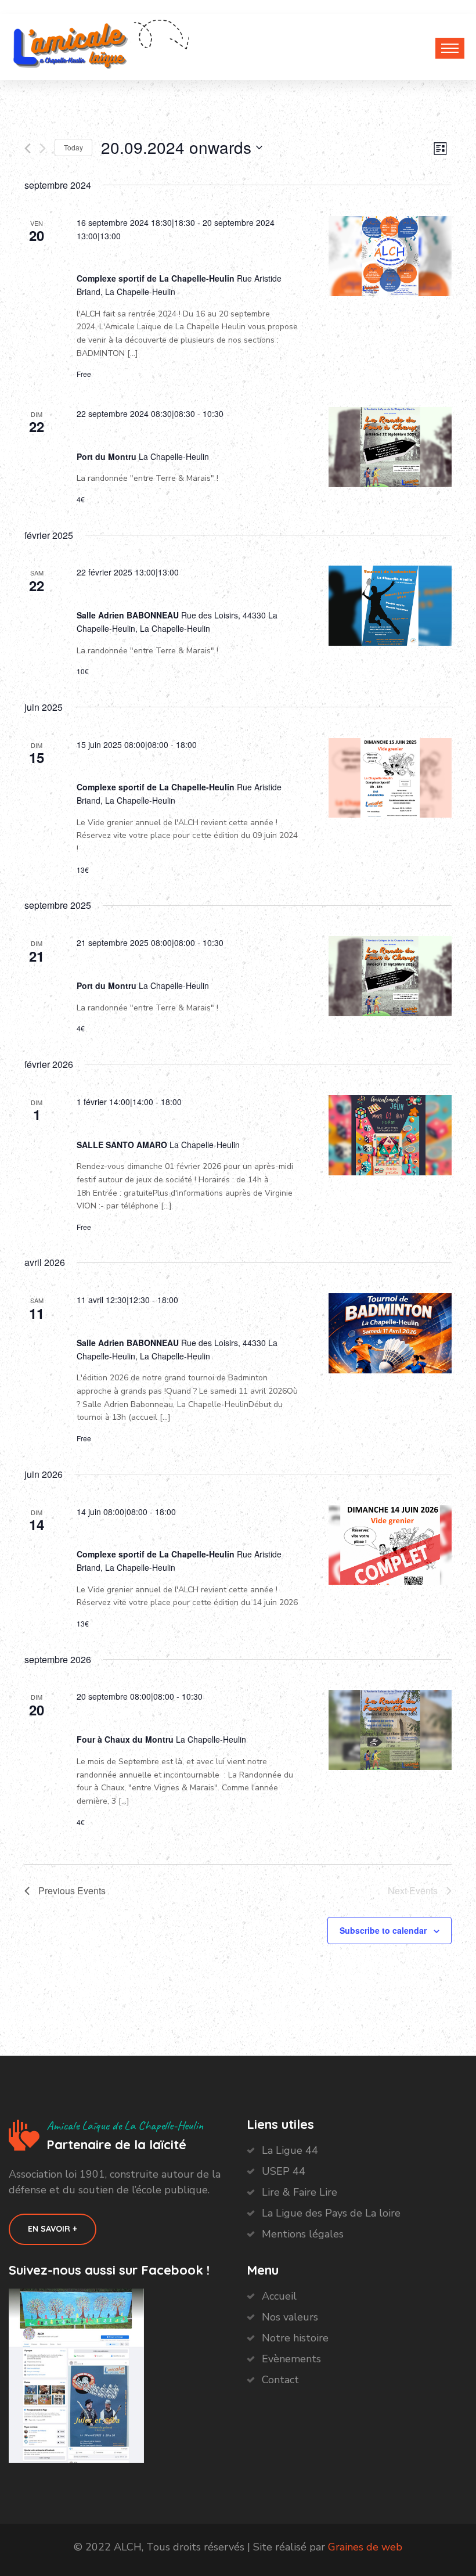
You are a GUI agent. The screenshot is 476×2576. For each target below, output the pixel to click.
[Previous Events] (28, 148)
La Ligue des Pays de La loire (331, 2213)
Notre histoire (295, 2338)
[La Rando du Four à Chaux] (390, 447)
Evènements (291, 2359)
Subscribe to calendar (383, 1930)
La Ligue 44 (290, 2150)
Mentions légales (303, 2234)
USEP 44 (284, 2171)
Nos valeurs (290, 2317)
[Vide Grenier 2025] (390, 778)
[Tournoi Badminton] (390, 606)
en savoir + (53, 2229)
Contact (280, 2380)
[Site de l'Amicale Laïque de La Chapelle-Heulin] (71, 44)
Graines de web (365, 2547)
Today (73, 147)
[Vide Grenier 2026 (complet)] (390, 1545)
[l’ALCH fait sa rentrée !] (390, 256)
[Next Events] (43, 148)
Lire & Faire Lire (300, 2192)
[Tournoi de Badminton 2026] (390, 1333)
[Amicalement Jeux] (390, 1135)
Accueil (279, 2296)
